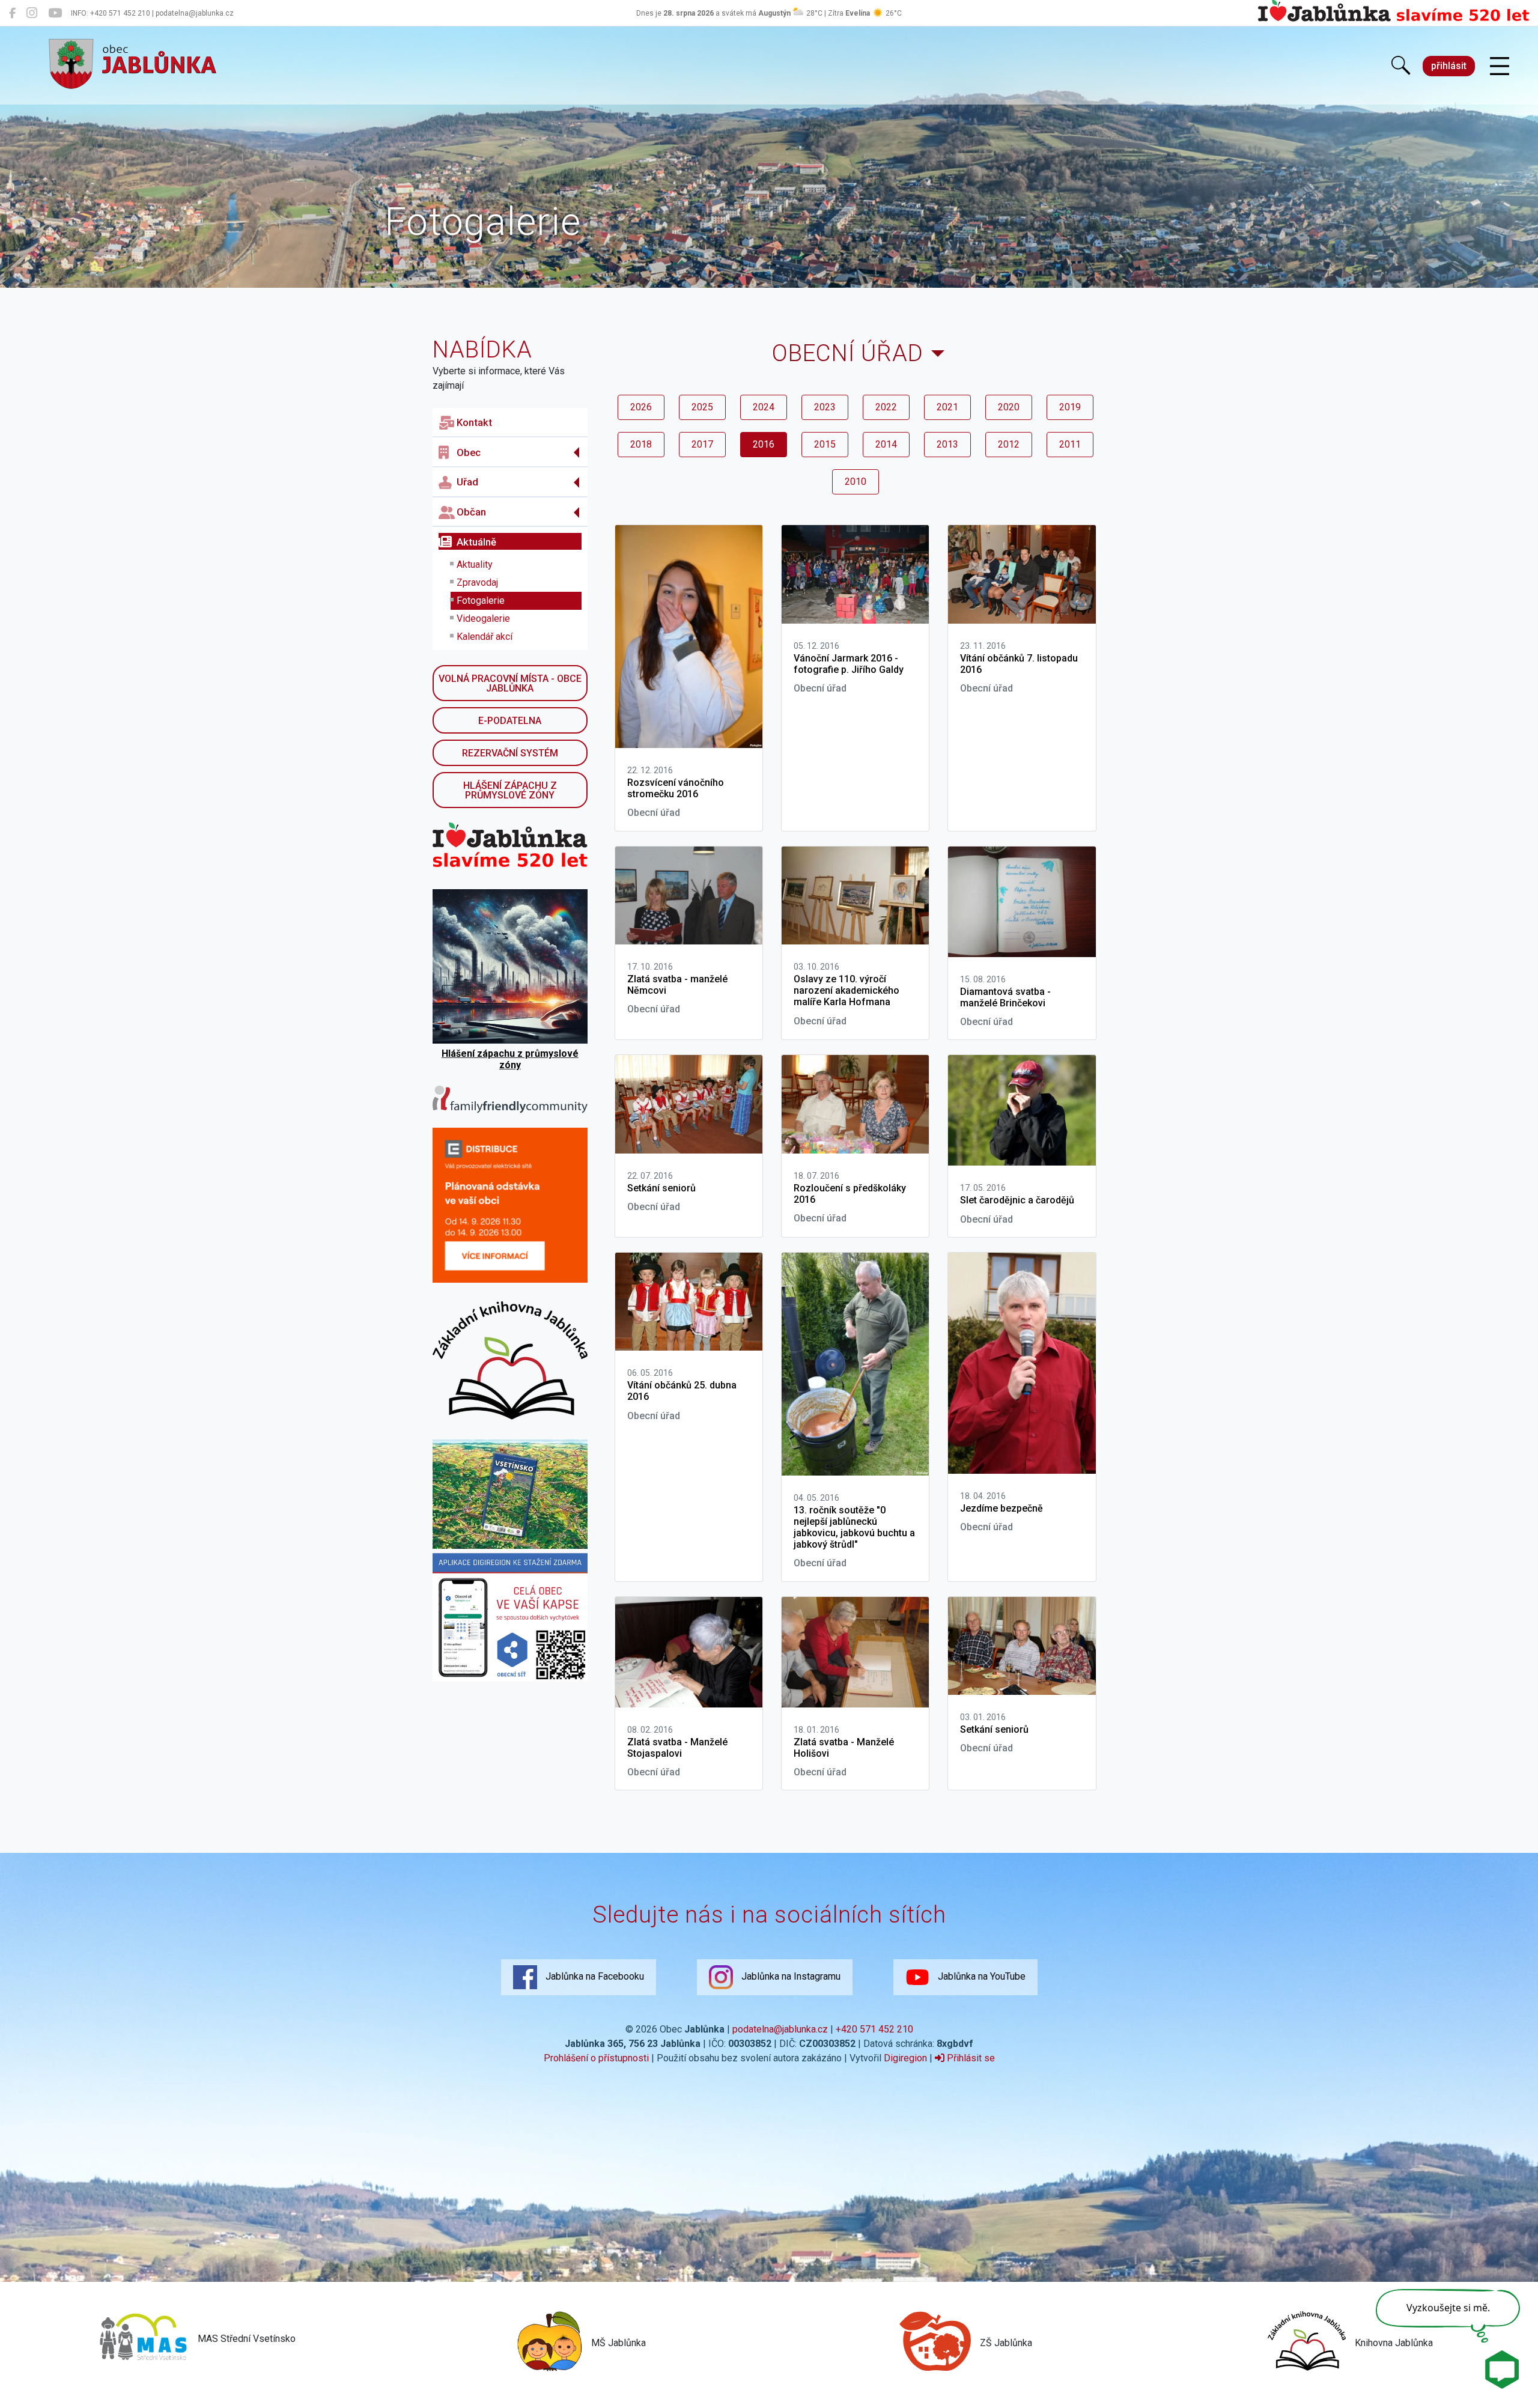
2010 (856, 482)
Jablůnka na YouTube (980, 1976)
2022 (886, 407)
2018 (641, 444)
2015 (825, 444)
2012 (1009, 444)
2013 (947, 444)
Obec (469, 452)
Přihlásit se (970, 2058)
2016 (764, 444)
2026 (641, 407)
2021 (947, 407)
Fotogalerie (481, 600)
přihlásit (1449, 66)
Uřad (467, 482)
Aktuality (475, 564)
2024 (764, 407)
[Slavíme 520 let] (1394, 19)
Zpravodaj (477, 582)
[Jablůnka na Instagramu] (32, 13)
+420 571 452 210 (874, 2029)
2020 (1009, 407)
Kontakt (474, 422)
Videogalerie (483, 619)
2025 (702, 407)
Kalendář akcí (485, 637)
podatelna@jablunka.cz (780, 2029)
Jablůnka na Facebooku (594, 1976)
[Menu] (1500, 67)
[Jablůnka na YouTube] (55, 13)
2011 (1070, 444)
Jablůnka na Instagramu (790, 1976)
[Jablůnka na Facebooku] (12, 13)
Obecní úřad (848, 353)
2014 (886, 444)
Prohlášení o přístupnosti (596, 2058)
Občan (471, 512)
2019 (1070, 407)
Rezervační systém (510, 753)
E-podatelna (510, 721)
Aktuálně (476, 542)
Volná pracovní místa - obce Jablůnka (510, 683)
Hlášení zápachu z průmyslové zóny (510, 790)
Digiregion (905, 2058)
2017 (702, 444)
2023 (825, 407)
